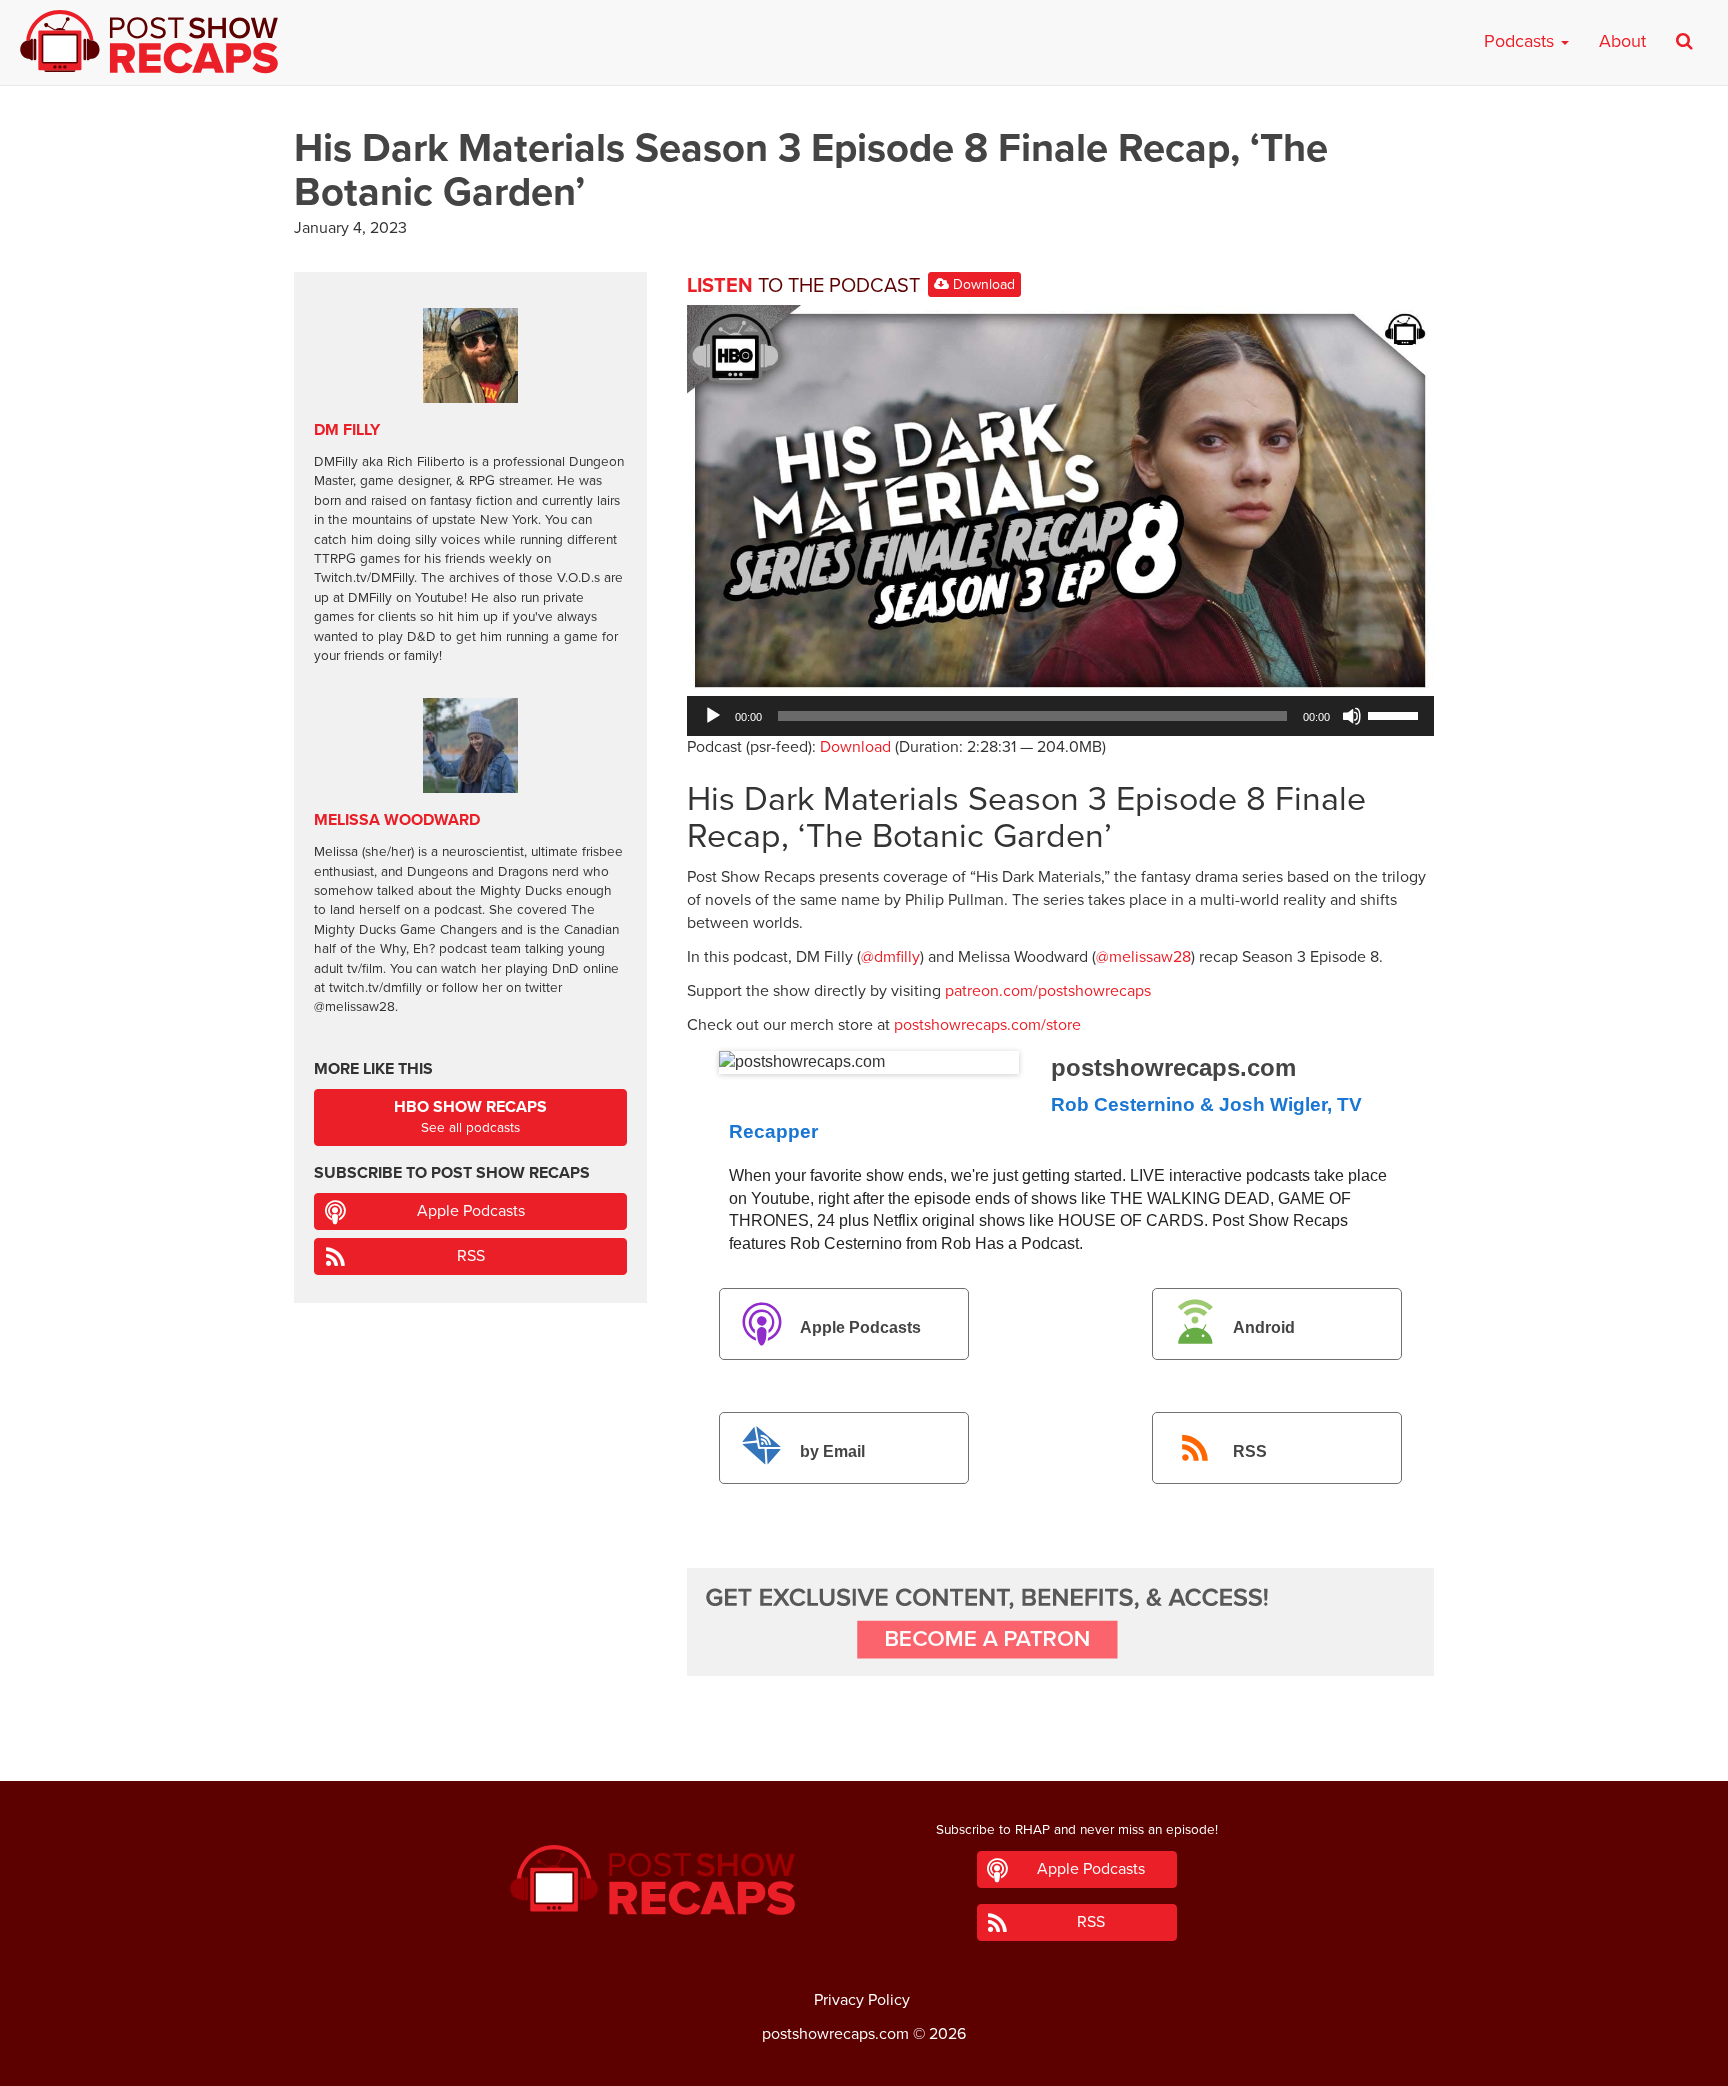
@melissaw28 (1143, 957)
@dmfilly (890, 957)
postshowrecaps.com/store (987, 1025)
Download (982, 284)
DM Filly (347, 430)
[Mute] (1352, 716)
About (1622, 41)
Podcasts (1521, 41)
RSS (1250, 1451)
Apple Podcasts (860, 1327)
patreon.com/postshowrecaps (1048, 991)
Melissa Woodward (397, 820)
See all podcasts (470, 1116)
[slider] (1396, 714)
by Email (832, 1451)
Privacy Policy (862, 2000)
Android (1264, 1327)
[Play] (713, 716)
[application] (1060, 716)
